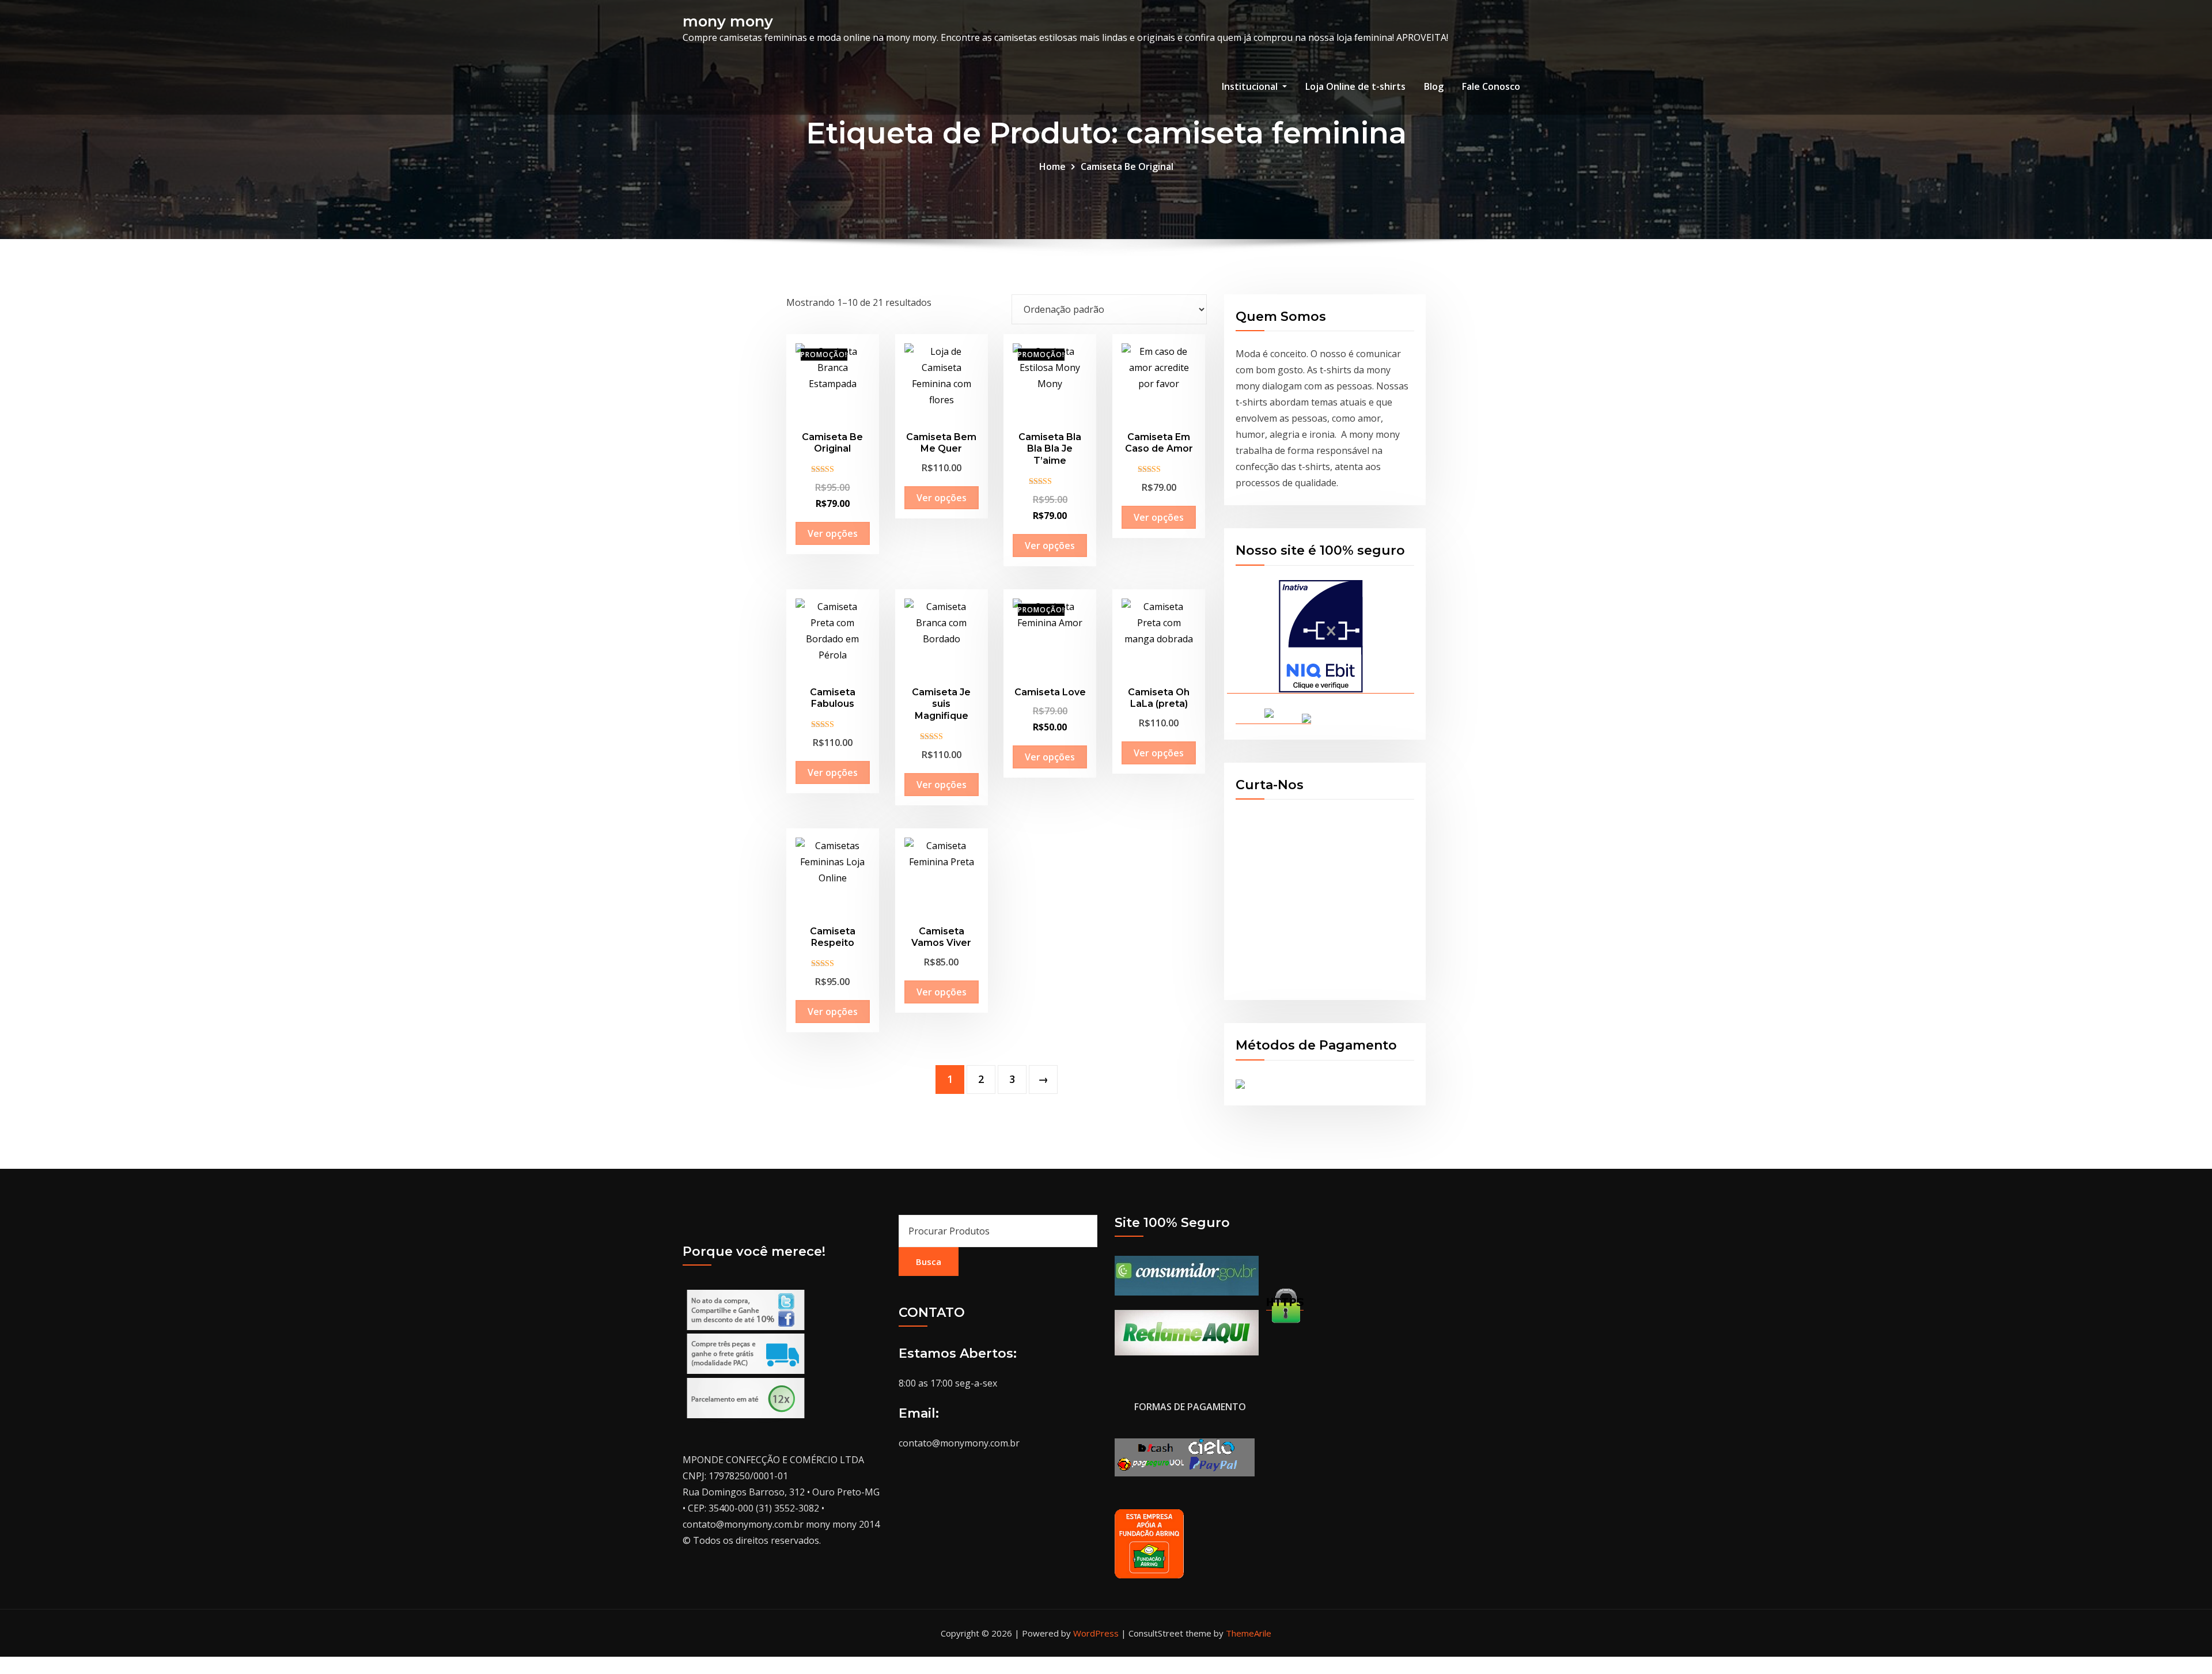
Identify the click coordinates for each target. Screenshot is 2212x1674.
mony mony (728, 21)
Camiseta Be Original (1127, 166)
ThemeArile (1249, 1633)
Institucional (1251, 86)
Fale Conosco (1491, 86)
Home (1052, 166)
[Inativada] (1321, 637)
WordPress (1096, 1633)
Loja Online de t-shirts (1355, 86)
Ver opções (833, 533)
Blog (1434, 86)
